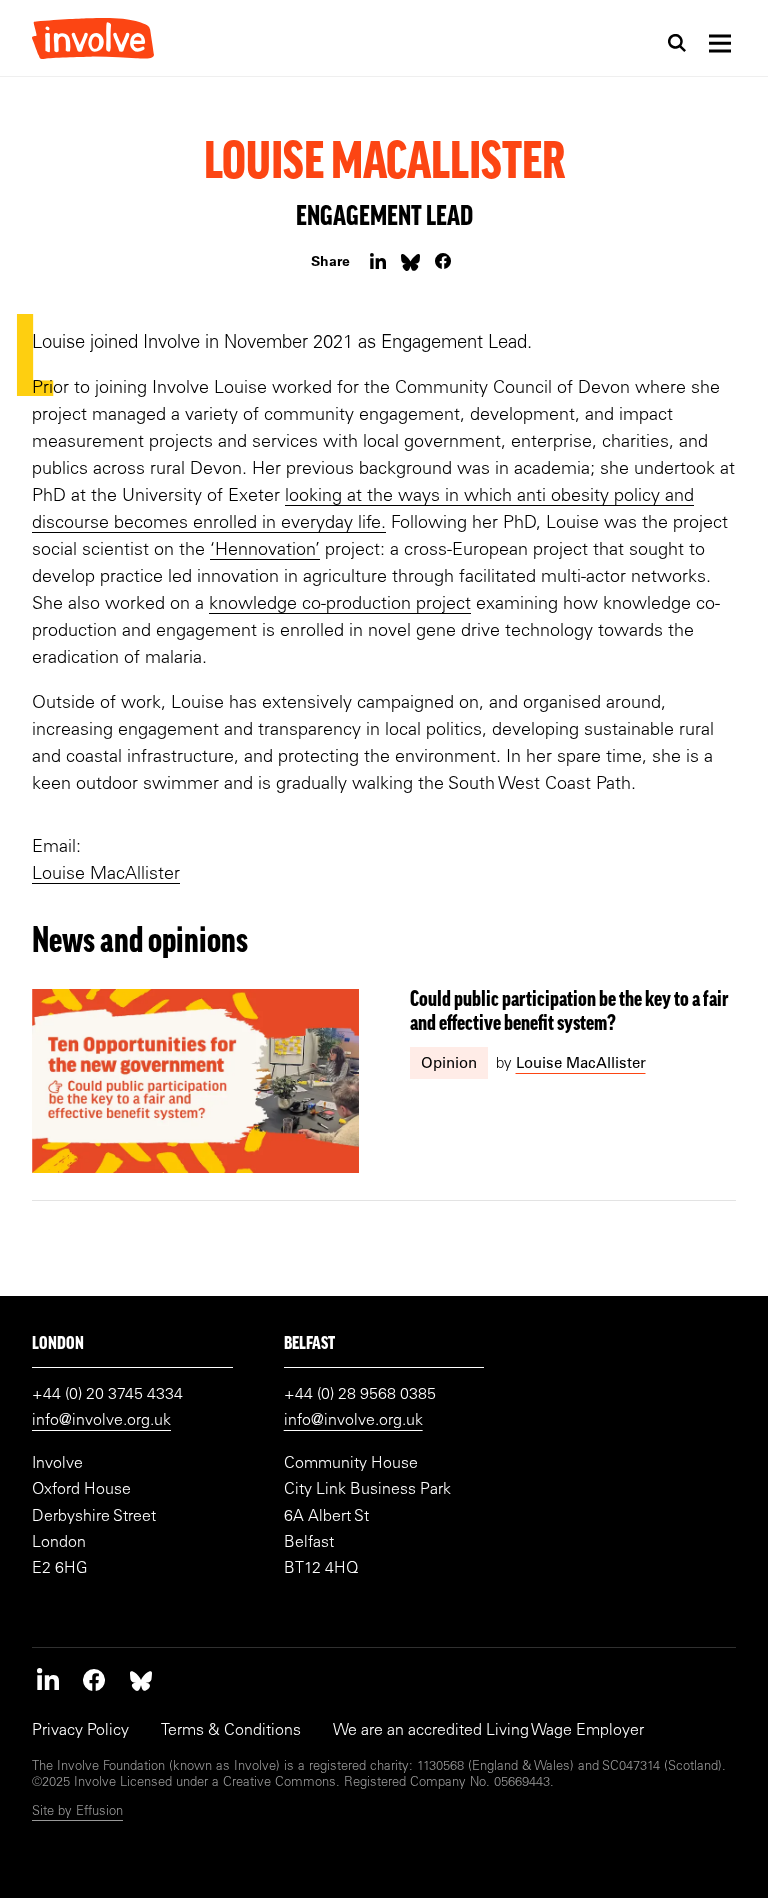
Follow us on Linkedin (48, 1680)
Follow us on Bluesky (141, 1680)
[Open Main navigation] (720, 43)
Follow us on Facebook (94, 1680)
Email (410, 261)
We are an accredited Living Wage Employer (488, 1731)
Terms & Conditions (231, 1731)
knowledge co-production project (340, 605)
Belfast (309, 1345)
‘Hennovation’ (265, 551)
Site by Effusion (77, 1812)
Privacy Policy (80, 1731)
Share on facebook (443, 261)
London (58, 1345)
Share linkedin (377, 261)
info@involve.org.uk (101, 1421)
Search (677, 43)
